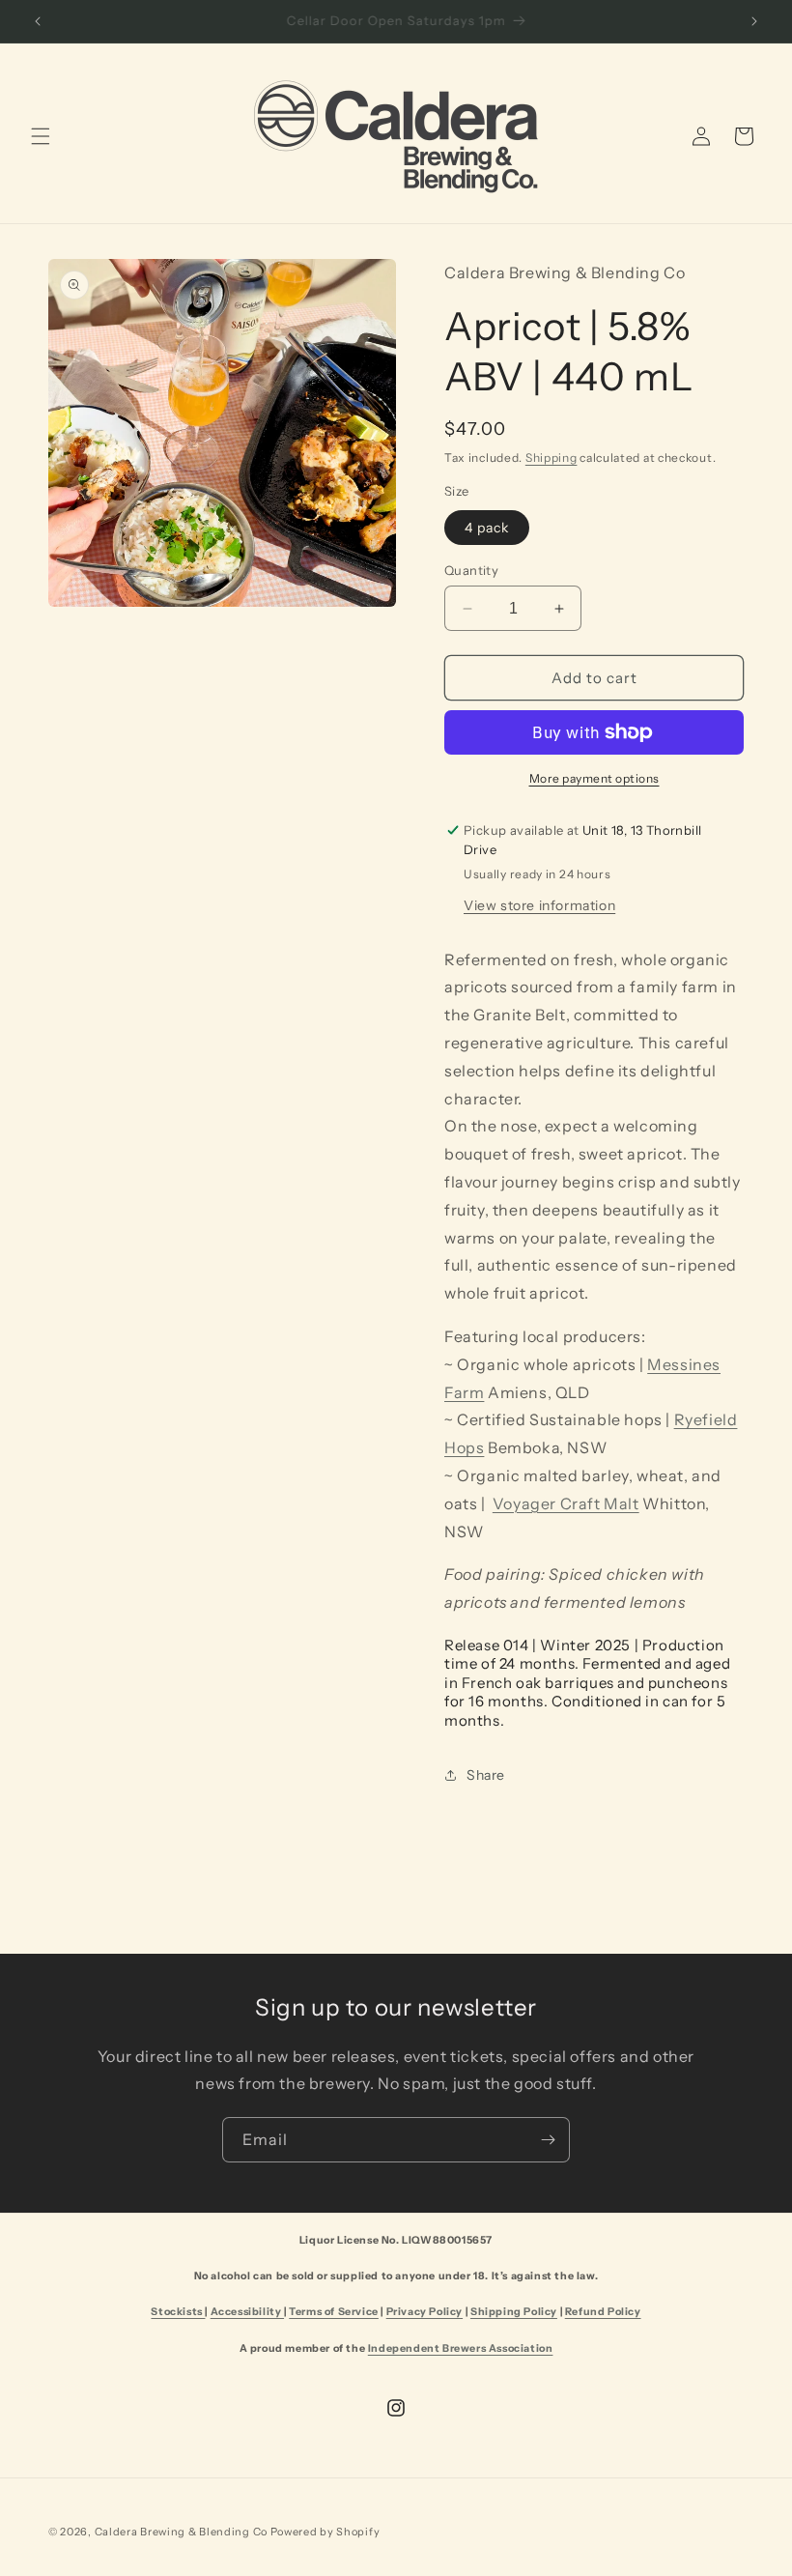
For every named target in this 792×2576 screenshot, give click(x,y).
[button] (41, 136)
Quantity (471, 570)
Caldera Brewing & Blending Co (181, 2532)
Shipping (552, 458)
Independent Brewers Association (461, 2348)
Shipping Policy (514, 2312)
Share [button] (486, 1775)
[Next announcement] (754, 21)
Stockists (178, 2312)
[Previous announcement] (38, 21)
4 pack (487, 528)
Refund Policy (603, 2312)
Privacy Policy (424, 2312)
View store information (539, 905)
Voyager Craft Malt (566, 1503)
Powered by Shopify (325, 2532)
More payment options (594, 778)
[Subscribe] (548, 2140)
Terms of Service (334, 2312)
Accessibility (247, 2312)
